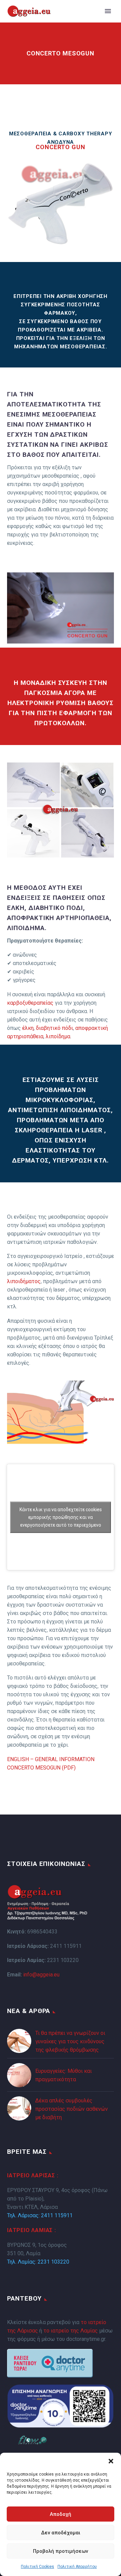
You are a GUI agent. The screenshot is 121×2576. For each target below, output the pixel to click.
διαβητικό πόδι (54, 1028)
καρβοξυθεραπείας (30, 1003)
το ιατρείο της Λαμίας (71, 2331)
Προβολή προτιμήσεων (61, 2551)
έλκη (28, 1028)
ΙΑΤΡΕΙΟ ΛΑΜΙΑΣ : (32, 2230)
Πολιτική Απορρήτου (77, 2567)
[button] (111, 2461)
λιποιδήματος (24, 1281)
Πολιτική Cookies (37, 2567)
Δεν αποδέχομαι (61, 2533)
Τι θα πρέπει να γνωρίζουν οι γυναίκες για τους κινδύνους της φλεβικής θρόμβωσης (70, 2041)
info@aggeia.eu (41, 1975)
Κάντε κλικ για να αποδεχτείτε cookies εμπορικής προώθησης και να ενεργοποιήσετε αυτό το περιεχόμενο (61, 1517)
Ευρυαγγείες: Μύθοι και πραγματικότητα (64, 2075)
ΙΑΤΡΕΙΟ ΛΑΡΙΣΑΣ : (33, 2175)
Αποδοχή (61, 2514)
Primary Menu (108, 11)
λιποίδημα (58, 1036)
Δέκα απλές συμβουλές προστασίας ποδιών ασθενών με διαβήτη (72, 2109)
